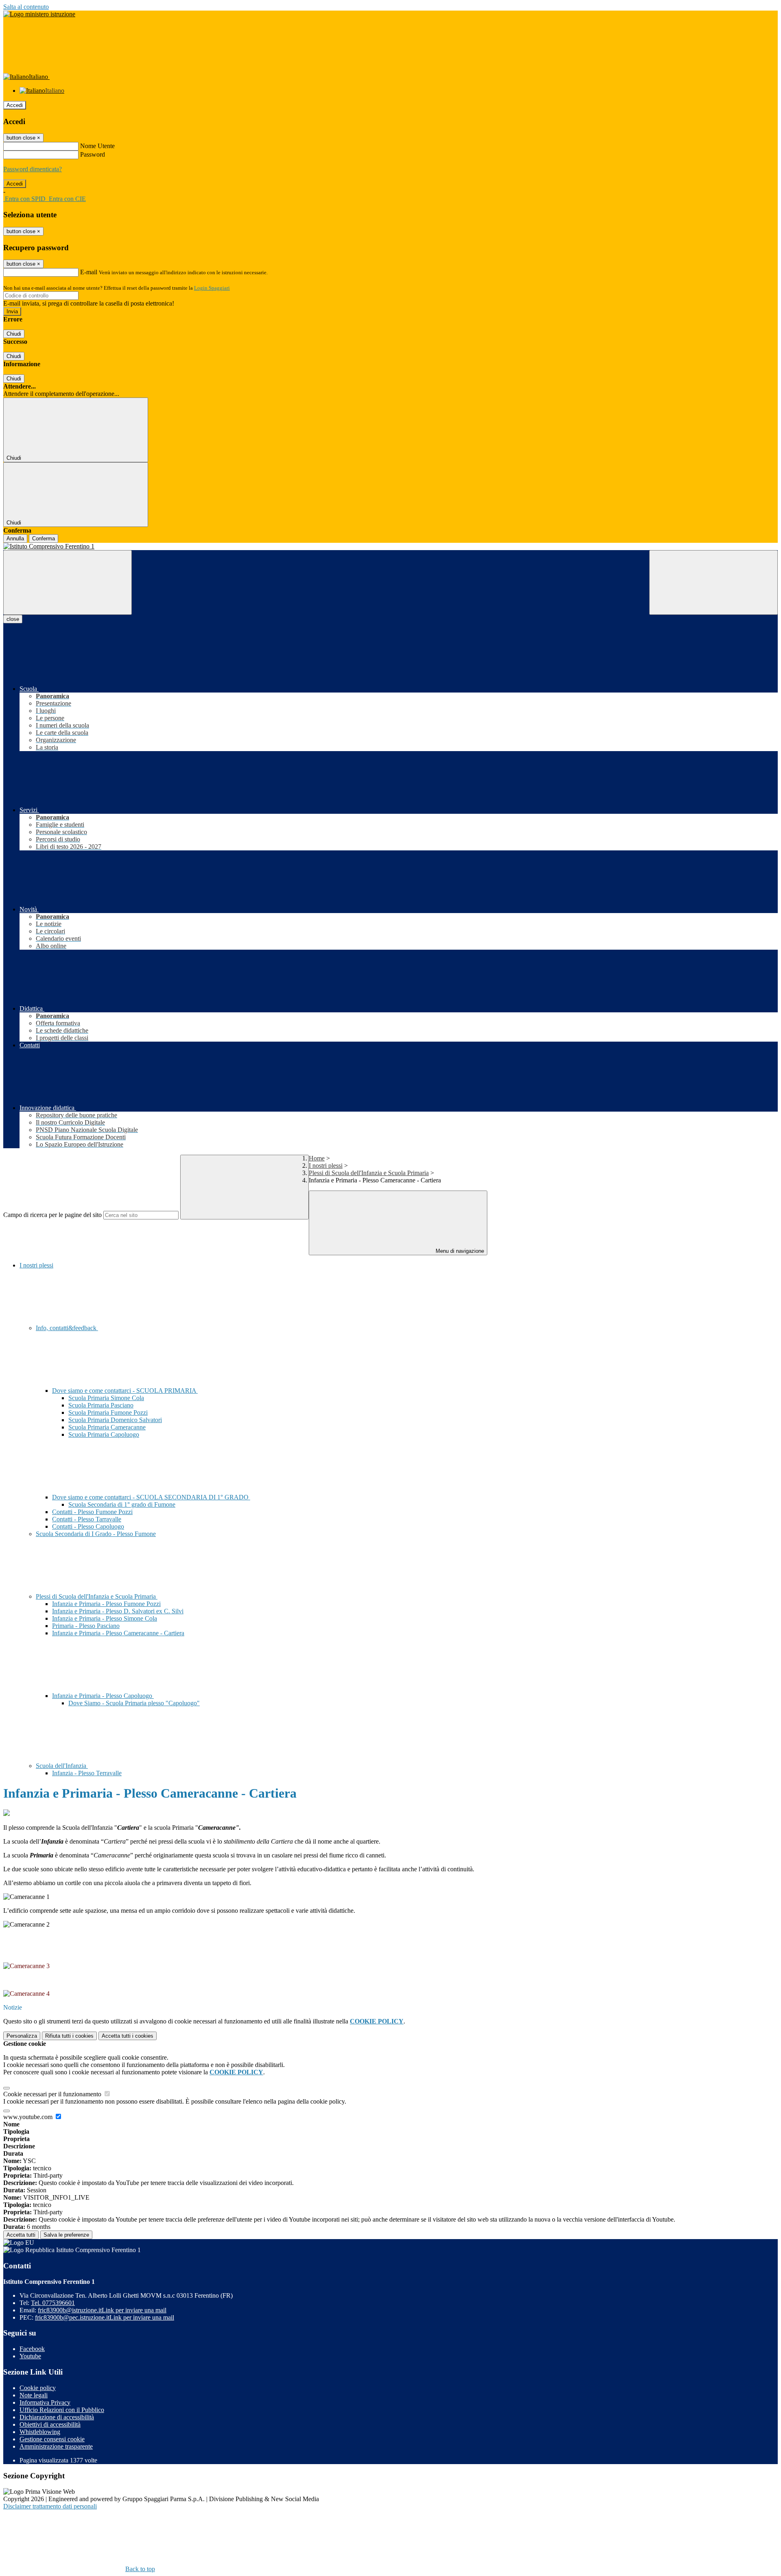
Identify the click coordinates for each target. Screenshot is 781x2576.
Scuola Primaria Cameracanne (107, 1427)
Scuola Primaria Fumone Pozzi (108, 1413)
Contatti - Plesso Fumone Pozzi (92, 1512)
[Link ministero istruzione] (39, 14)
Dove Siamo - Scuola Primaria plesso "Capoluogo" (134, 1703)
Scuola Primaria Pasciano (101, 1405)
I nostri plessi (326, 1166)
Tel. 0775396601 (53, 2303)
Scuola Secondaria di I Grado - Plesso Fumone (96, 1534)
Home (317, 1158)
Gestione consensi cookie (52, 2439)
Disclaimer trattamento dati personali (50, 2506)
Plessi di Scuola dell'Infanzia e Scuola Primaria (369, 1173)
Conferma (44, 539)
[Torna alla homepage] (390, 546)
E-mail (89, 272)
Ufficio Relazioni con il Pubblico (62, 2410)
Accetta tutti (128, 2036)
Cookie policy (38, 2388)
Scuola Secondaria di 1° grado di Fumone (122, 1504)
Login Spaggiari (212, 288)
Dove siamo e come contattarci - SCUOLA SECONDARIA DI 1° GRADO (151, 1497)
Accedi (15, 105)
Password (93, 154)
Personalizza (22, 2036)
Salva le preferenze (66, 2235)
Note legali (34, 2395)
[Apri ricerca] (713, 582)
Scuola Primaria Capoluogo (104, 1434)
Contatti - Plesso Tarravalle (87, 1519)
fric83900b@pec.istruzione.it (105, 2317)
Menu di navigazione (459, 1251)
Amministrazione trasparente (56, 2446)
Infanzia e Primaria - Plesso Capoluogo (103, 1696)
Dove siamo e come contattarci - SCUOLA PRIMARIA (125, 1391)
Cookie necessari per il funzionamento (53, 2094)
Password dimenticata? (33, 169)
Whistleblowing (40, 2432)
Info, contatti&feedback (67, 1328)
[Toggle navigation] (68, 582)
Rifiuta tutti (69, 2036)
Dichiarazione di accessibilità (57, 2417)
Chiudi (14, 334)
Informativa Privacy (45, 2402)
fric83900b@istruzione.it (102, 2310)
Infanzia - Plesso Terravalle (87, 1773)
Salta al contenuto (26, 7)
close (13, 619)
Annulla (15, 539)
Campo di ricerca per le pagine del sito (52, 1215)
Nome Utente (97, 146)
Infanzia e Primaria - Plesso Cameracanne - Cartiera (118, 1633)
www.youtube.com (29, 2117)
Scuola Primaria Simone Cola (106, 1398)
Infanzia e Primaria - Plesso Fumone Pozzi (106, 1604)
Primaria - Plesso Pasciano (86, 1626)
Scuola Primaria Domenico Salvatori (115, 1420)
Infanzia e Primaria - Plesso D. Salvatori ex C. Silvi (118, 1611)
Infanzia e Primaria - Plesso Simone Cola (105, 1618)
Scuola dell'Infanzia (62, 1766)
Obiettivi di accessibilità (50, 2424)
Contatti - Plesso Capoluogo (88, 1526)
